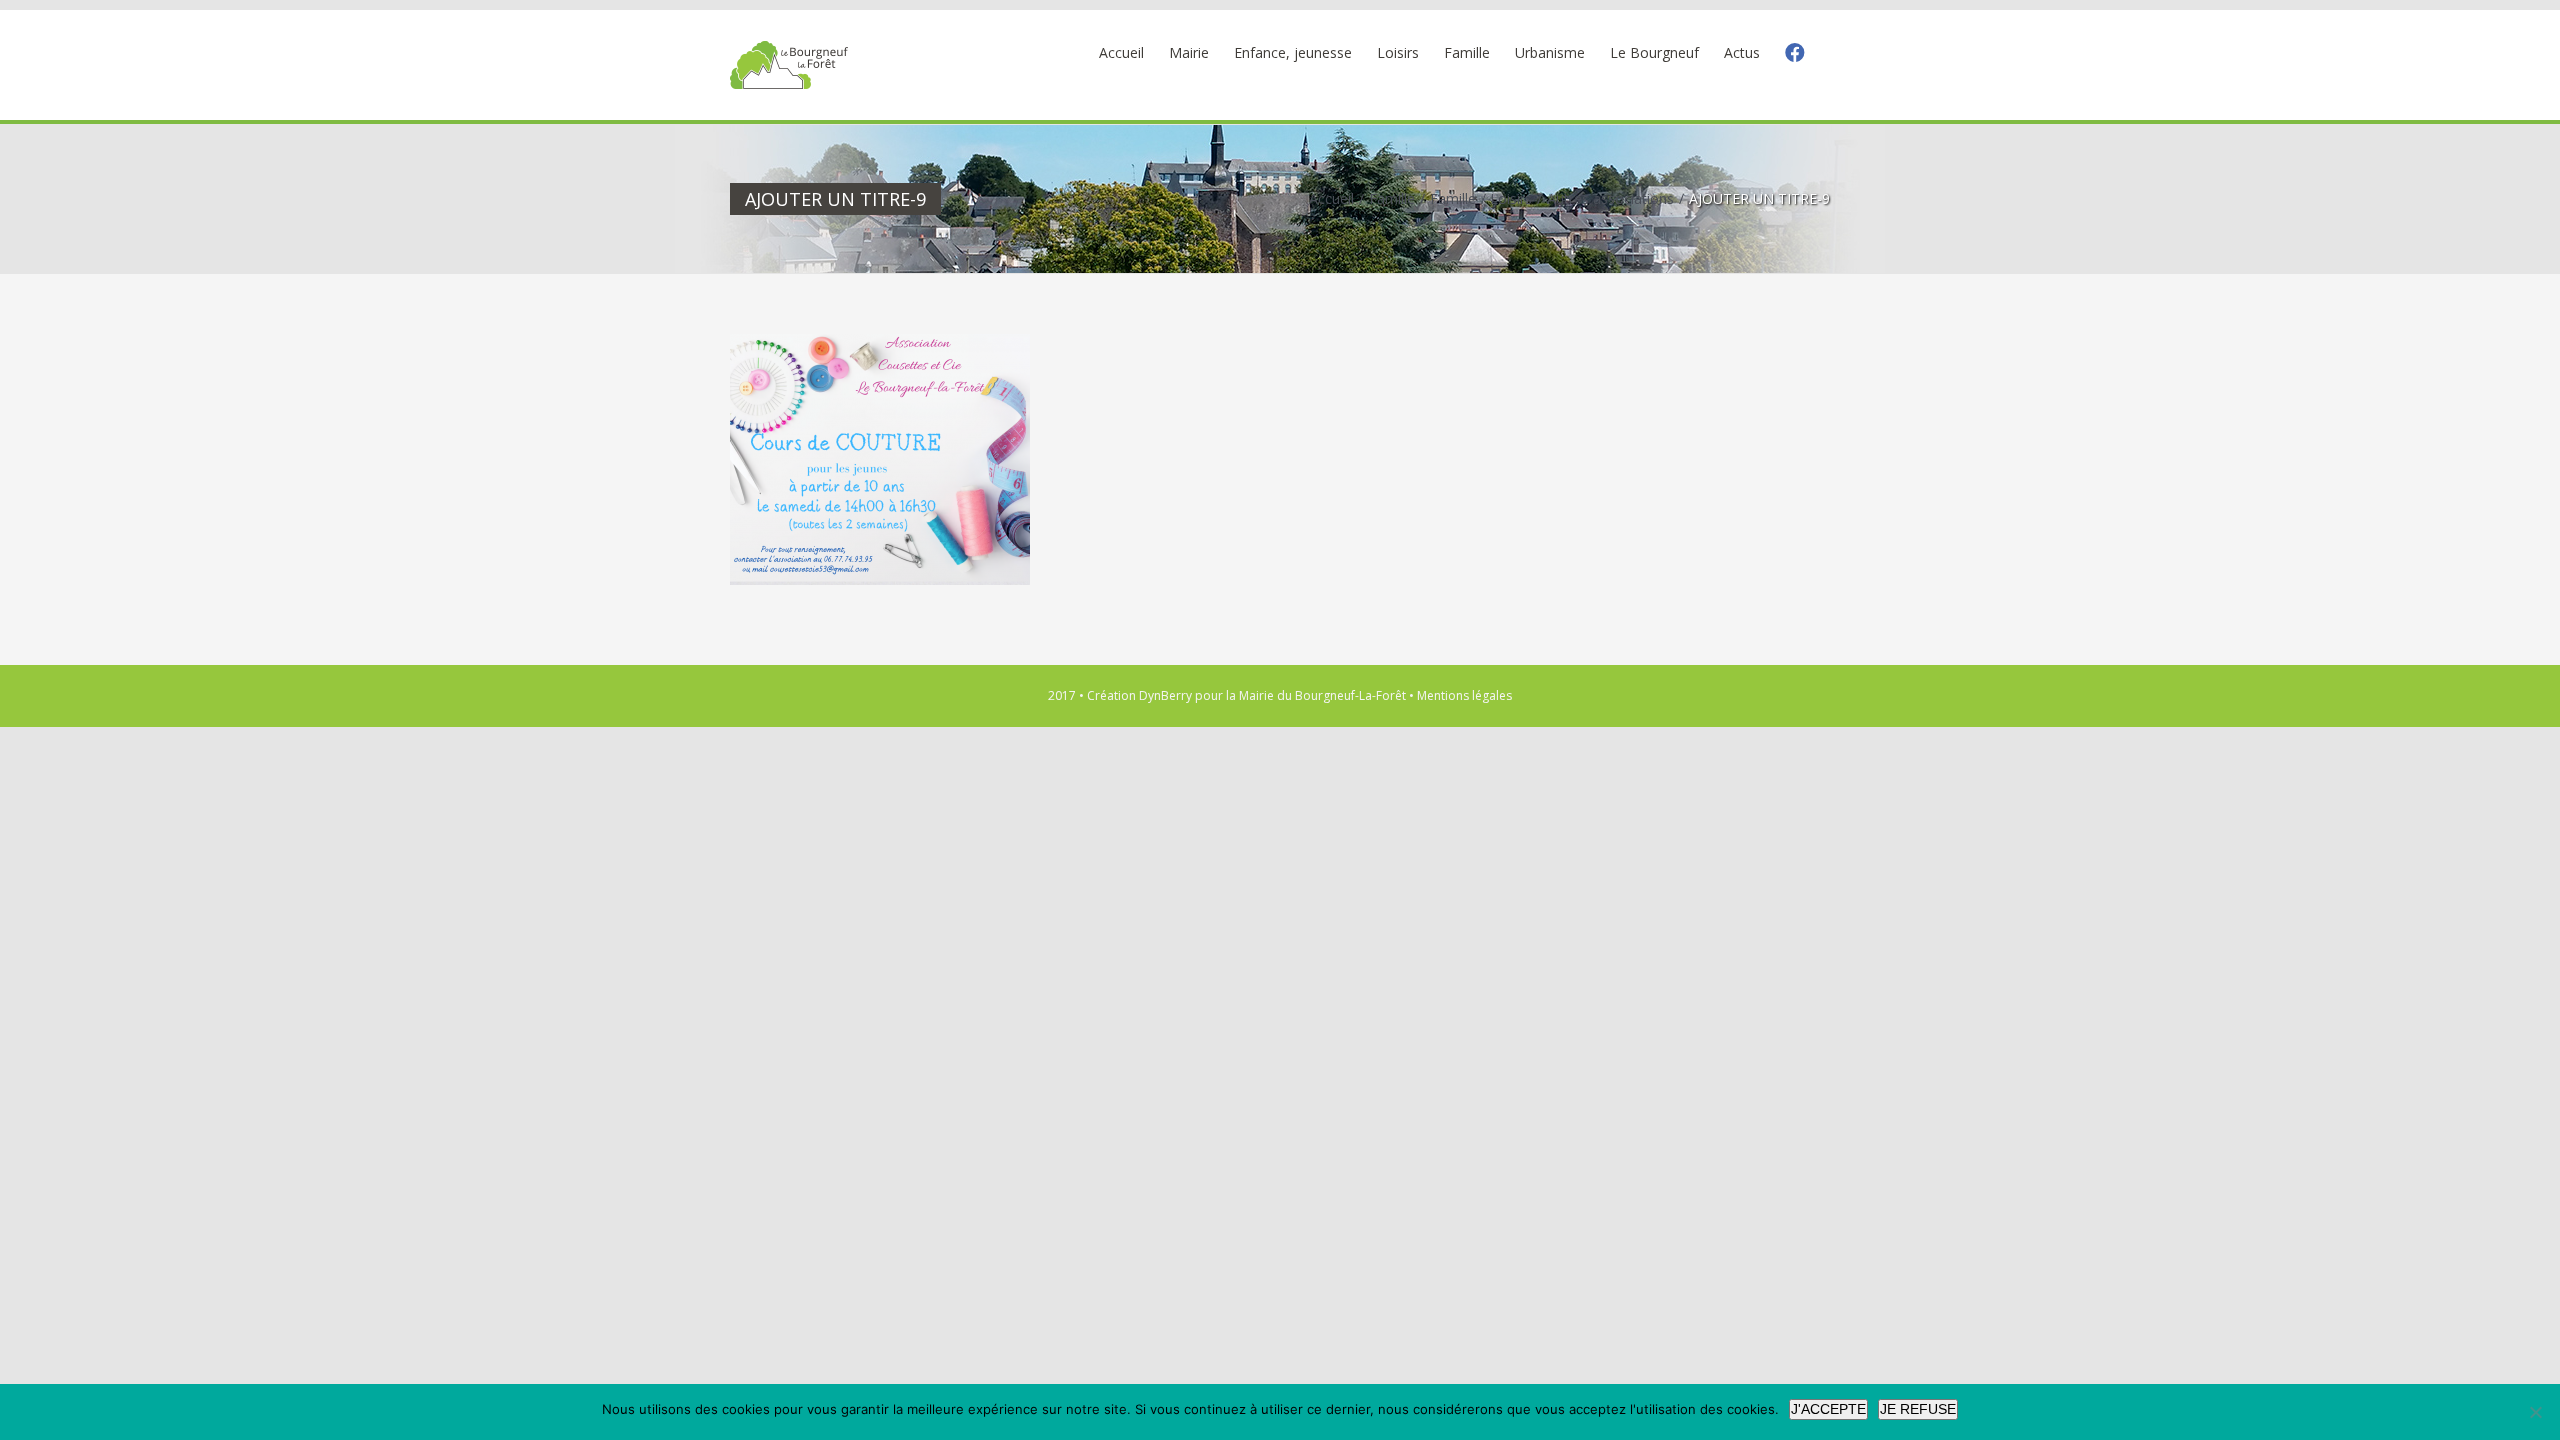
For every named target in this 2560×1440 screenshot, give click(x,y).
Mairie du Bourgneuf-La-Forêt (1322, 695)
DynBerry (1165, 695)
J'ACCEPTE (1828, 1409)
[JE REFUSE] (2535, 1412)
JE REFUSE (1918, 1409)
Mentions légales (1464, 695)
